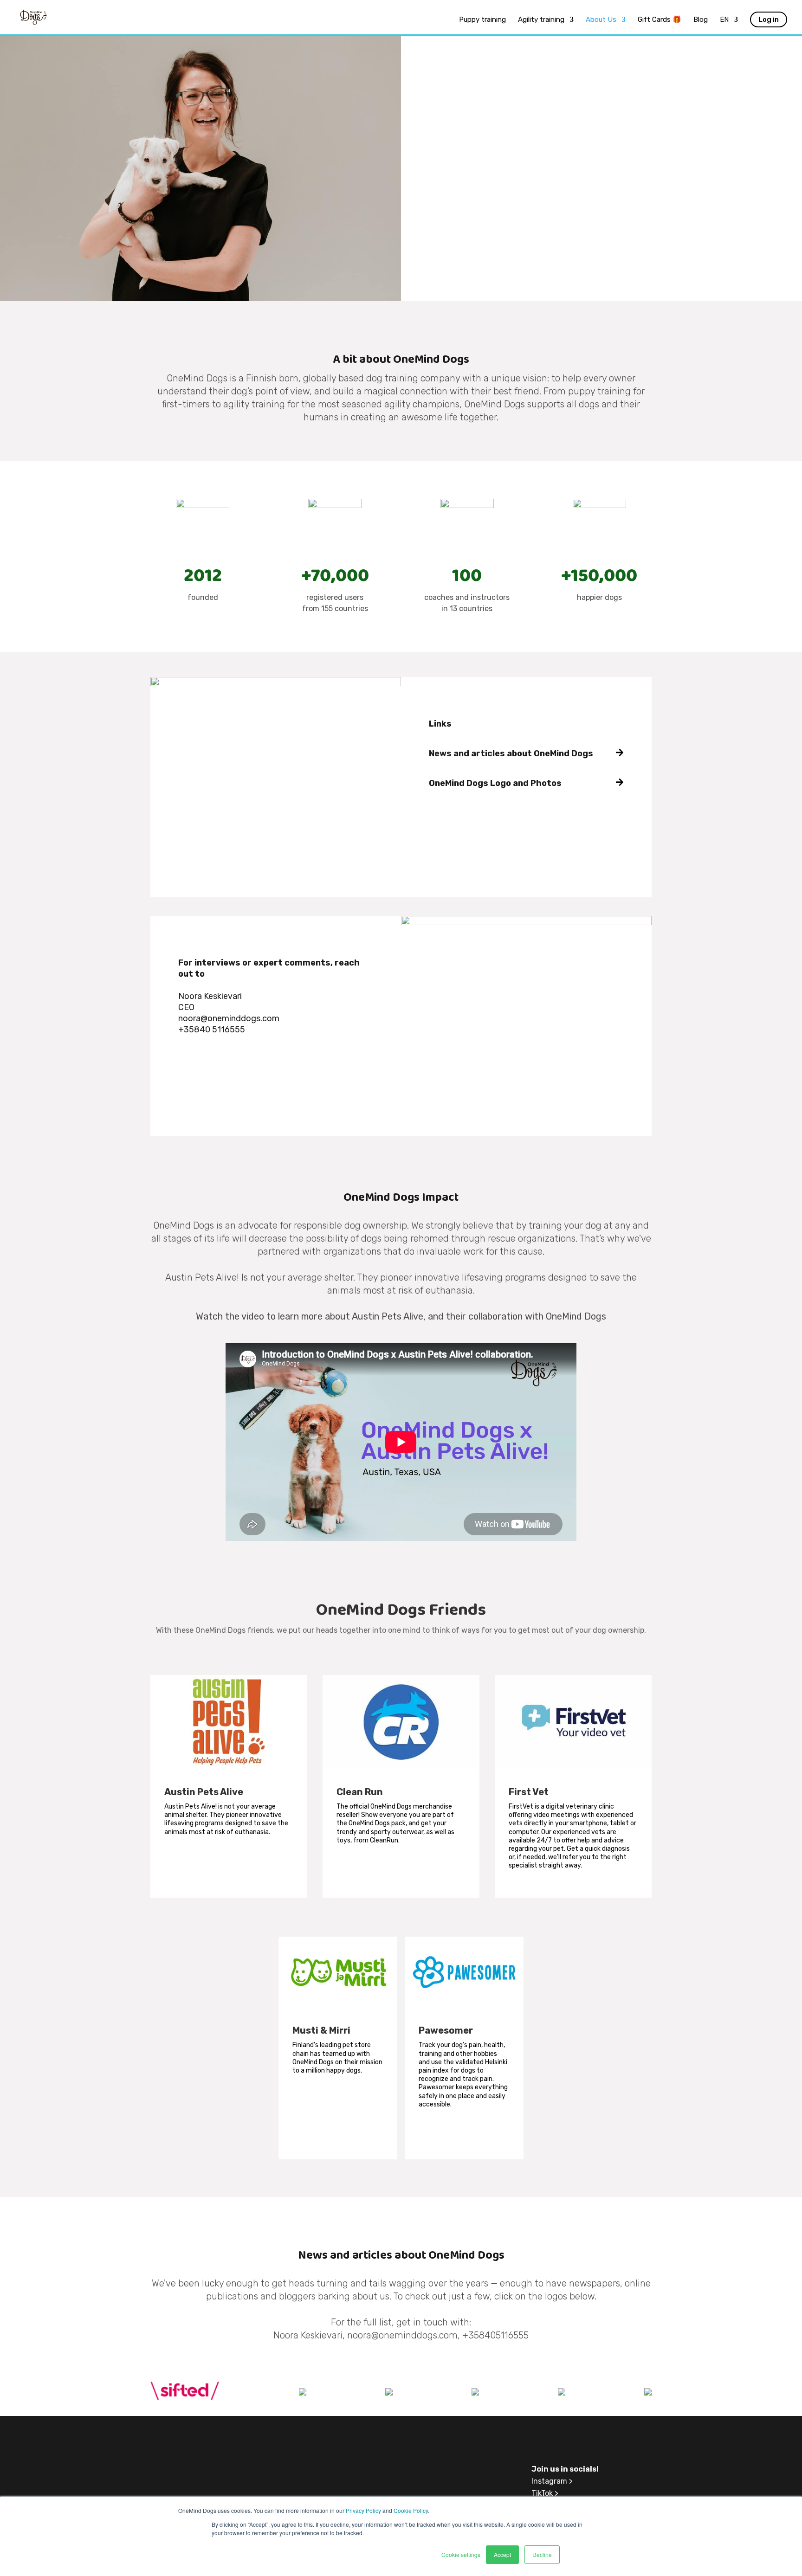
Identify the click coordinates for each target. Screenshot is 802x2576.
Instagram (549, 2481)
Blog (701, 20)
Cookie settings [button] (461, 2554)
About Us (601, 20)
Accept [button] (502, 2554)
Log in (769, 19)
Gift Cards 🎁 (660, 20)
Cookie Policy (411, 2510)
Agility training (541, 20)
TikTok (542, 2493)
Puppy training (482, 20)
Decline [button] (542, 2554)
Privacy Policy (363, 2510)
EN (724, 20)
